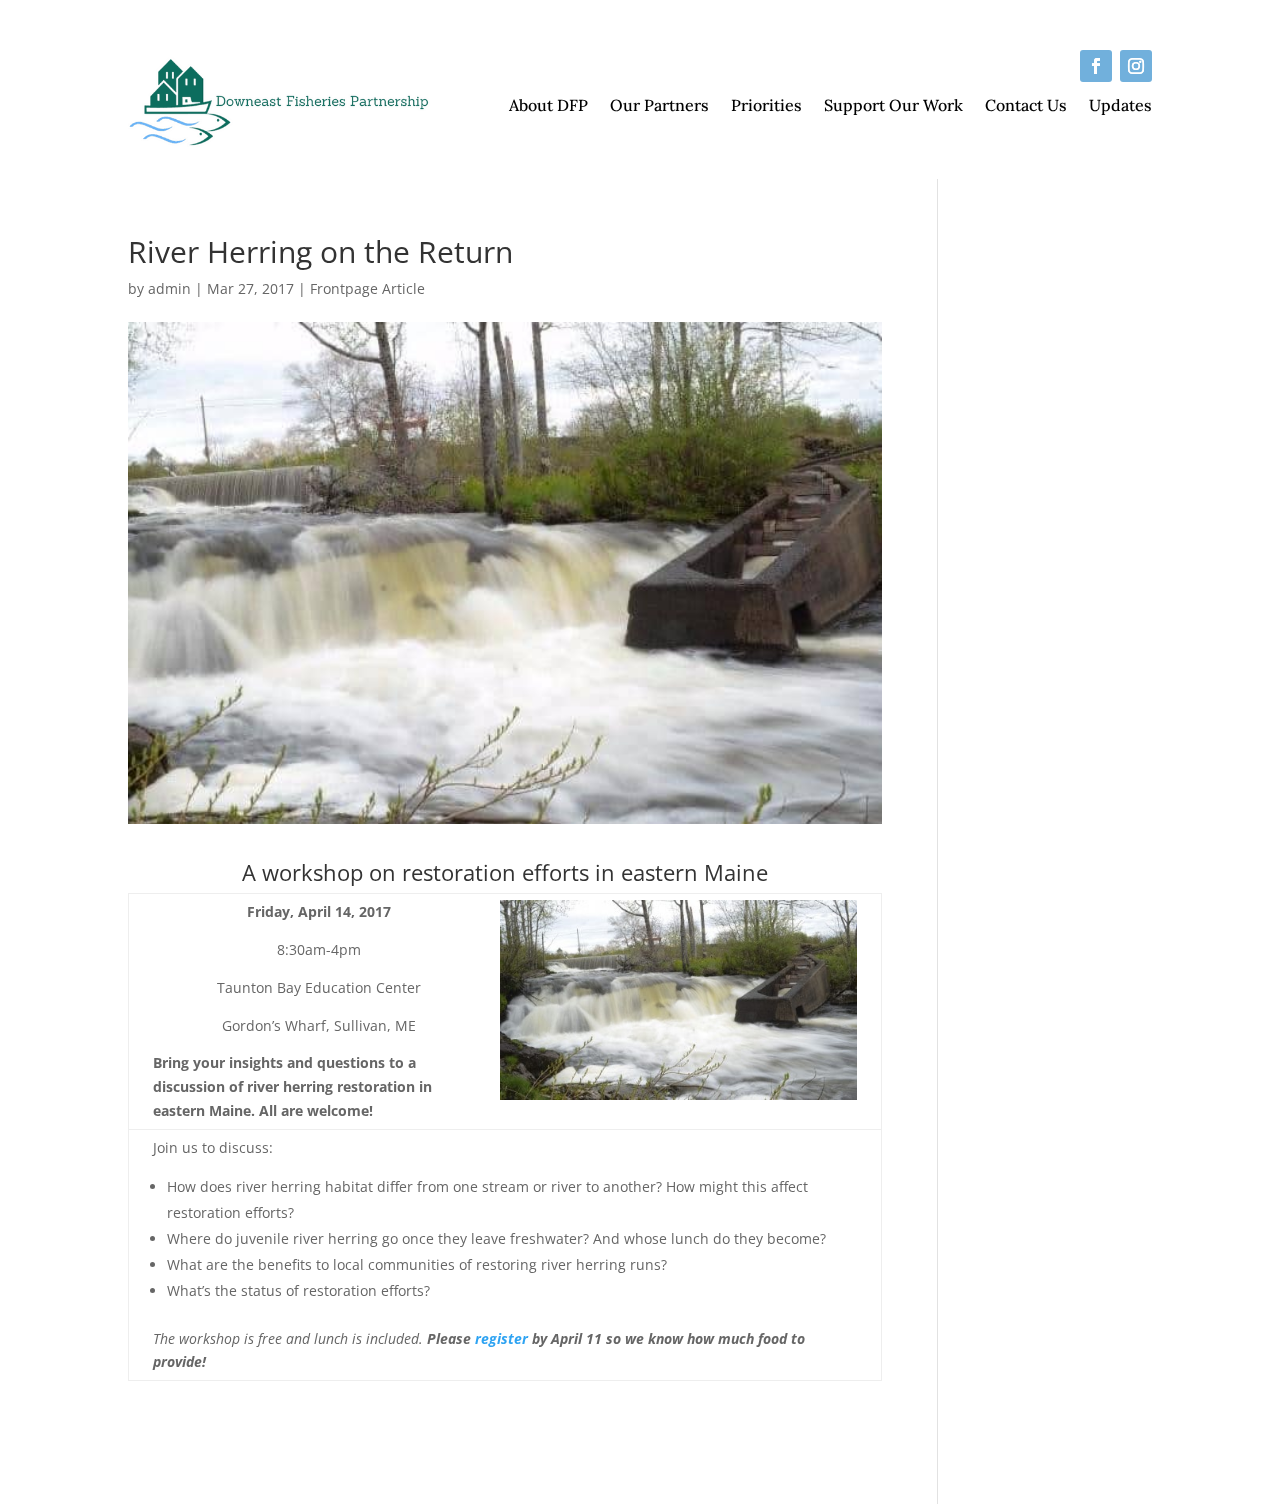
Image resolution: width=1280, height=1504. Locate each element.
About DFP (548, 106)
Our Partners (659, 106)
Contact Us (1026, 106)
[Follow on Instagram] (1136, 66)
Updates (1120, 106)
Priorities (766, 106)
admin (169, 288)
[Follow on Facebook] (1096, 66)
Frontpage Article (367, 288)
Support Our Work (893, 106)
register (501, 1338)
